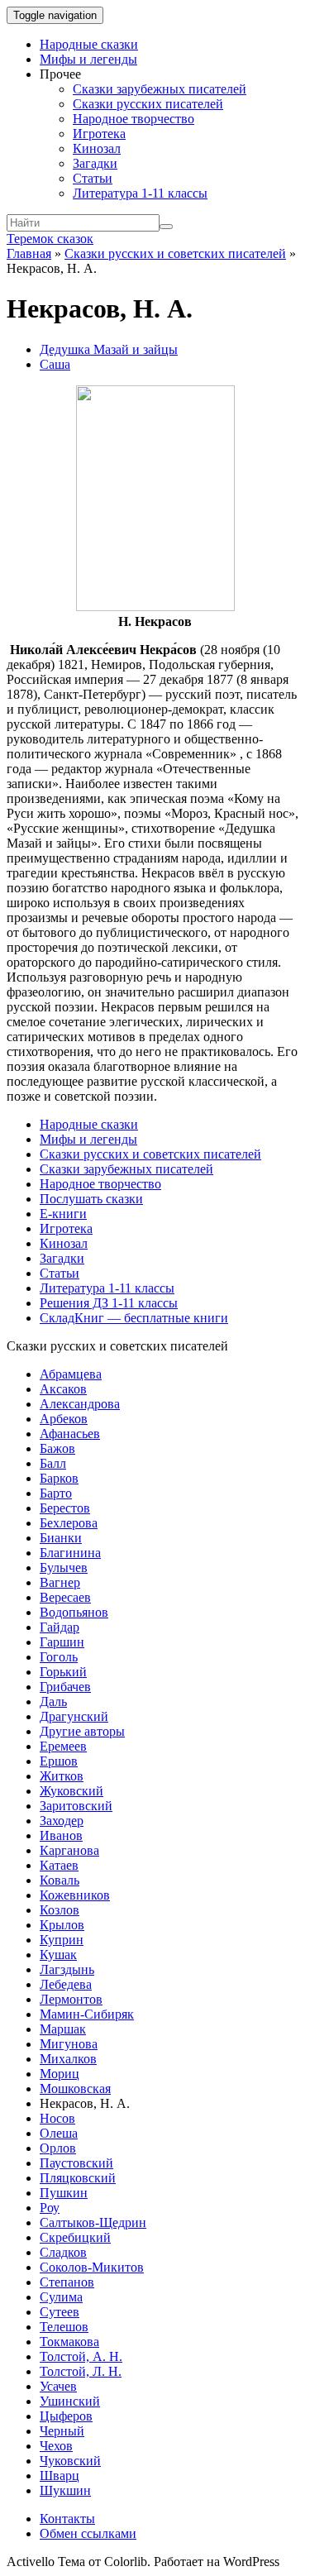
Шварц (60, 2476)
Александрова (80, 1404)
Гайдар (60, 1627)
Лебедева (66, 1984)
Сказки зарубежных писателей (160, 89)
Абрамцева (71, 1374)
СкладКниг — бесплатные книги (134, 1318)
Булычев (64, 1568)
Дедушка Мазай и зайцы (109, 349)
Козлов (60, 1910)
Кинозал (97, 148)
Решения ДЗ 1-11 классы (109, 1303)
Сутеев (60, 2312)
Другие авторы (82, 1731)
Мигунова (69, 2044)
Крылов (62, 1925)
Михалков (68, 2059)
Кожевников (75, 1895)
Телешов (64, 2327)
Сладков (63, 2252)
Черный (62, 2431)
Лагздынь (67, 1969)
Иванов (61, 1835)
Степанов (67, 2282)
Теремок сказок (50, 239)
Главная (29, 253)
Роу (50, 2208)
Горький (63, 1672)
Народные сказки (89, 44)
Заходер (62, 1821)
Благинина (70, 1553)
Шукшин (65, 2490)
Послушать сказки (91, 1199)
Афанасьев (70, 1434)
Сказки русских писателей (148, 104)
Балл (53, 1463)
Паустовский (76, 2163)
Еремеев (63, 1746)
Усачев (58, 2386)
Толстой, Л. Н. (81, 2371)
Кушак (58, 1955)
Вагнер (60, 1582)
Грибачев (65, 1687)
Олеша (59, 2133)
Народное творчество (134, 119)
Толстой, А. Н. (81, 2356)
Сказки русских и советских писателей (175, 253)
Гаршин (62, 1642)
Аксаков (63, 1389)
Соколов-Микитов (92, 2267)
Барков (59, 1478)
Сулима (61, 2297)
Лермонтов (71, 1999)
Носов (57, 2118)
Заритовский (76, 1806)
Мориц (60, 2074)
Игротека (99, 134)
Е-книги (63, 1214)
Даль (53, 1701)
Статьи (93, 178)
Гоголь (59, 1657)
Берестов (65, 1508)
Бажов (57, 1448)
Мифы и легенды (88, 59)
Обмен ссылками (88, 2533)
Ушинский (70, 2401)
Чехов (56, 2446)
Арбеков (64, 1419)
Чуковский (70, 2461)
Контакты (67, 2519)
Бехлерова (69, 1523)
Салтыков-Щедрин (93, 2222)
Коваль (60, 1880)
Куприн (62, 1940)
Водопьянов (74, 1612)
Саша (55, 364)
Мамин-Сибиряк (87, 2014)
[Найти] (166, 227)
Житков (62, 1776)
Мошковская (75, 2089)
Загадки (95, 163)
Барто (56, 1493)
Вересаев (65, 1597)
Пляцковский (78, 2178)
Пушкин (64, 2193)
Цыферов (66, 2416)
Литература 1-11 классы (140, 193)
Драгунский (74, 1716)
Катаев (59, 1865)
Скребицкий (75, 2237)
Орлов (58, 2148)
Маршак (63, 2029)
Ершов (59, 1761)
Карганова (69, 1850)
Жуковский (72, 1791)
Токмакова (69, 2342)
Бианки (61, 1538)
